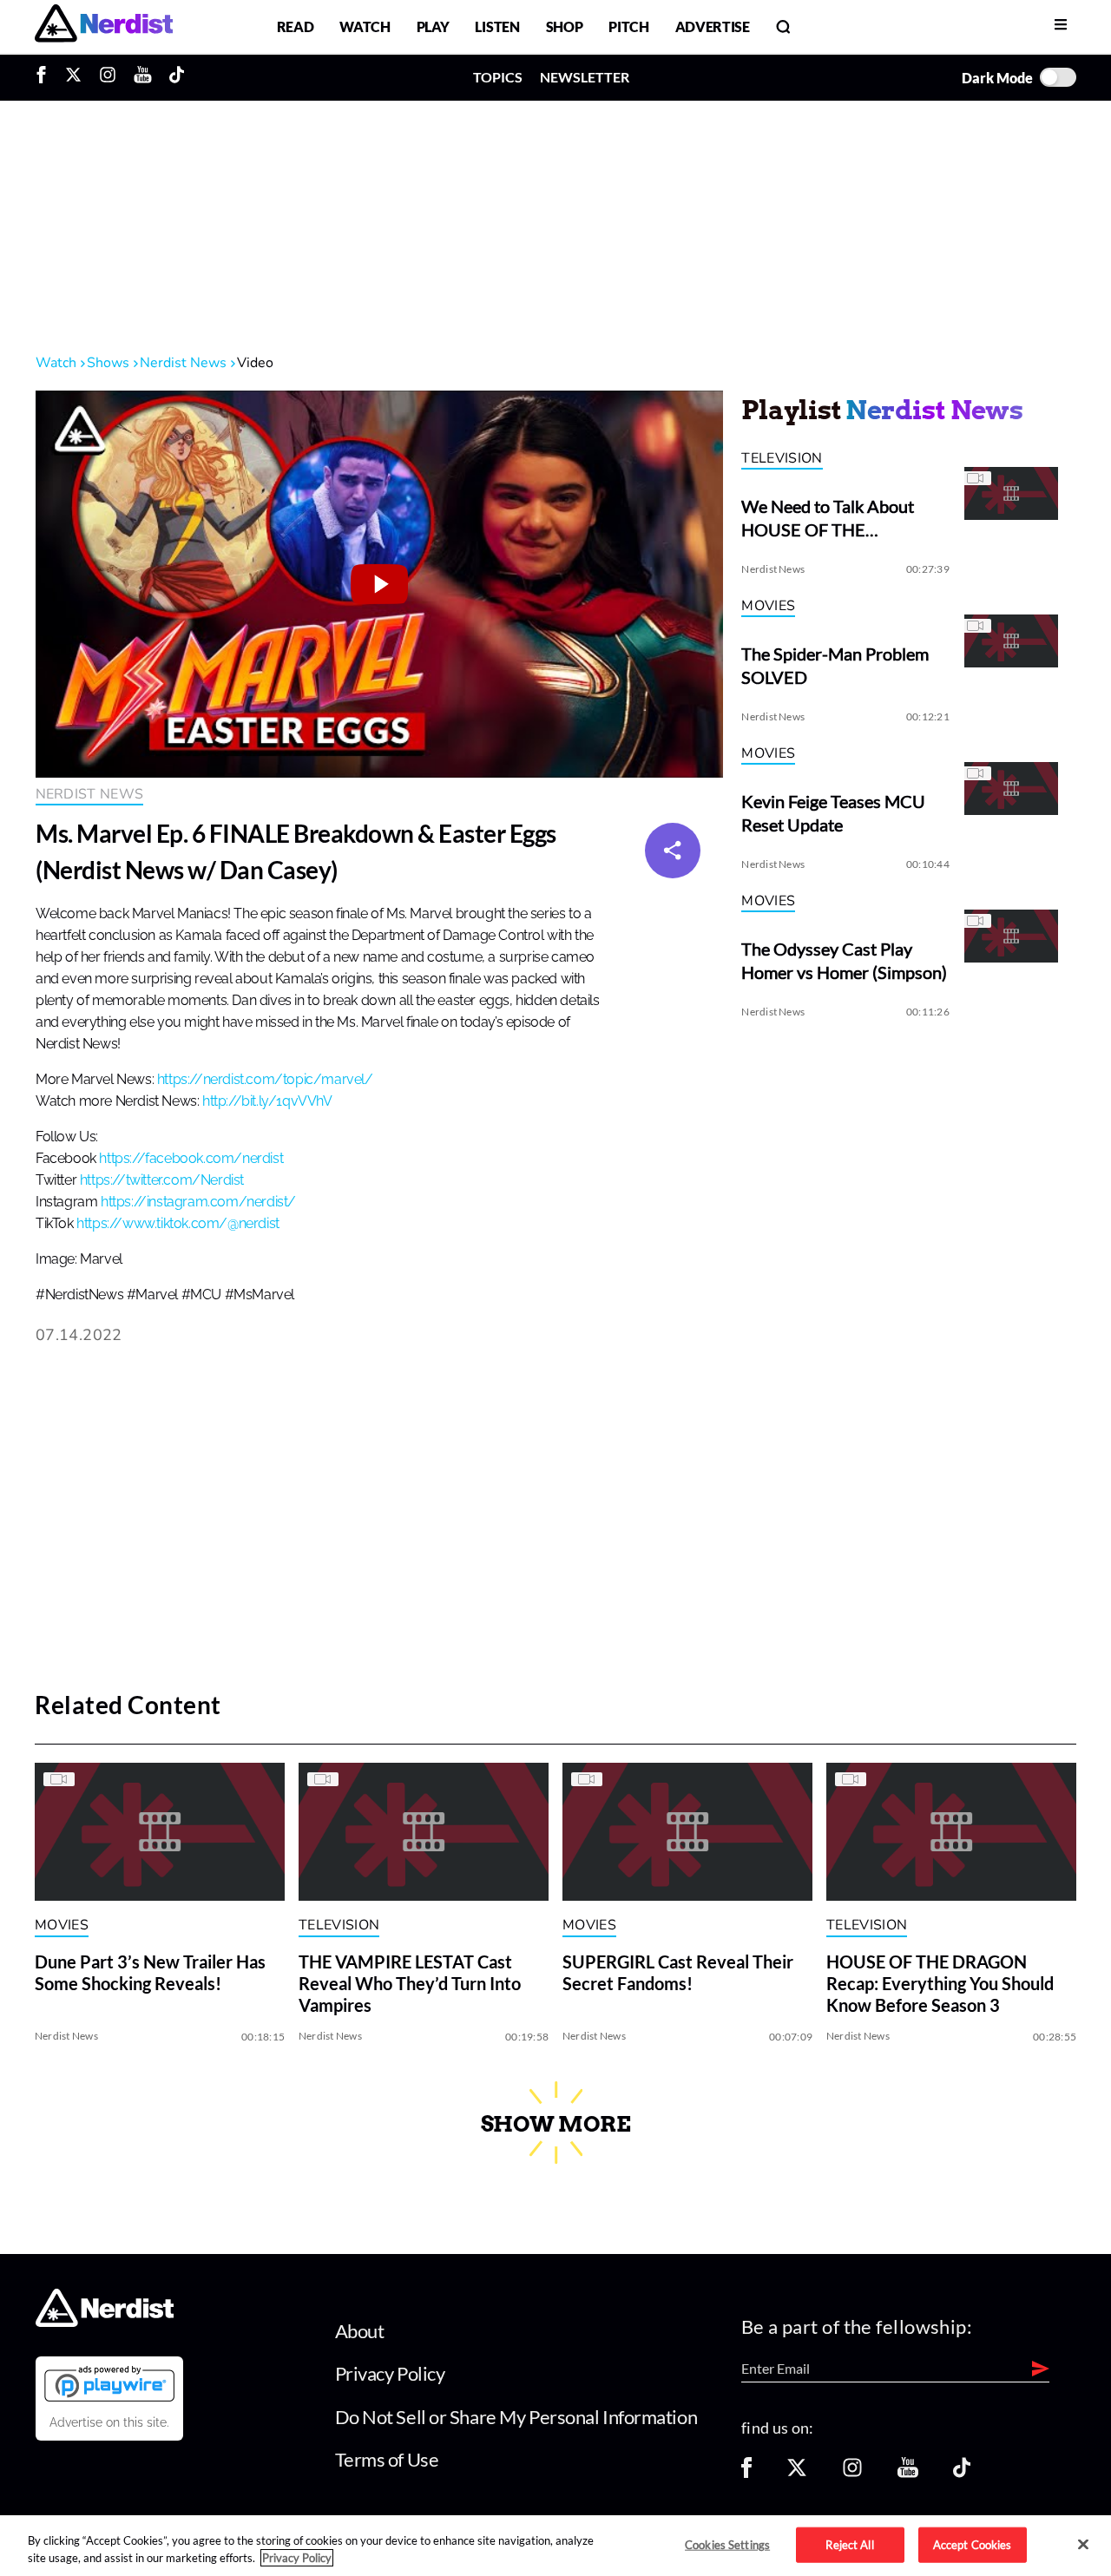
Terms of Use (387, 2459)
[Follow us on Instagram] (852, 2473)
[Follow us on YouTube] (908, 2473)
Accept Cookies (973, 2544)
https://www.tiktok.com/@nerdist (178, 1224)
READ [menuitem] (296, 26)
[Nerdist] (104, 26)
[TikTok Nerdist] (177, 77)
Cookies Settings (727, 2544)
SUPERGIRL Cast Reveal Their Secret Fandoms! (678, 1973)
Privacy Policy (390, 2373)
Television (782, 458)
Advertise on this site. (109, 2422)
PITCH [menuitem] (628, 26)
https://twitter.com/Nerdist (162, 1180)
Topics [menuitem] (498, 77)
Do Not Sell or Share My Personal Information (516, 2417)
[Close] (1083, 2545)
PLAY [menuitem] (433, 26)
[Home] (105, 2321)
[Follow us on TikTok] (962, 2473)
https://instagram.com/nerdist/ (198, 1202)
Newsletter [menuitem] (585, 77)
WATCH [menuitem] (365, 26)
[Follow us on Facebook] (746, 2473)
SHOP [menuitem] (565, 26)
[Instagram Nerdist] (108, 77)
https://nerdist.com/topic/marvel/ (265, 1080)
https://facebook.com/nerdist (191, 1159)
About (360, 2331)
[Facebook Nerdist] (46, 77)
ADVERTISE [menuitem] (713, 26)
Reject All (849, 2544)
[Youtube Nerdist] (143, 77)
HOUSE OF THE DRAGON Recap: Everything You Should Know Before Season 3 (940, 1984)
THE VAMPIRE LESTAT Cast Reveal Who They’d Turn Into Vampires (410, 1984)
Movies (768, 606)
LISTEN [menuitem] (497, 26)
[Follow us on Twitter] (797, 2473)
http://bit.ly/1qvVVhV (267, 1101)
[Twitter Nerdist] (73, 77)
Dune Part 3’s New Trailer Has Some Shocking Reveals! (150, 1973)
